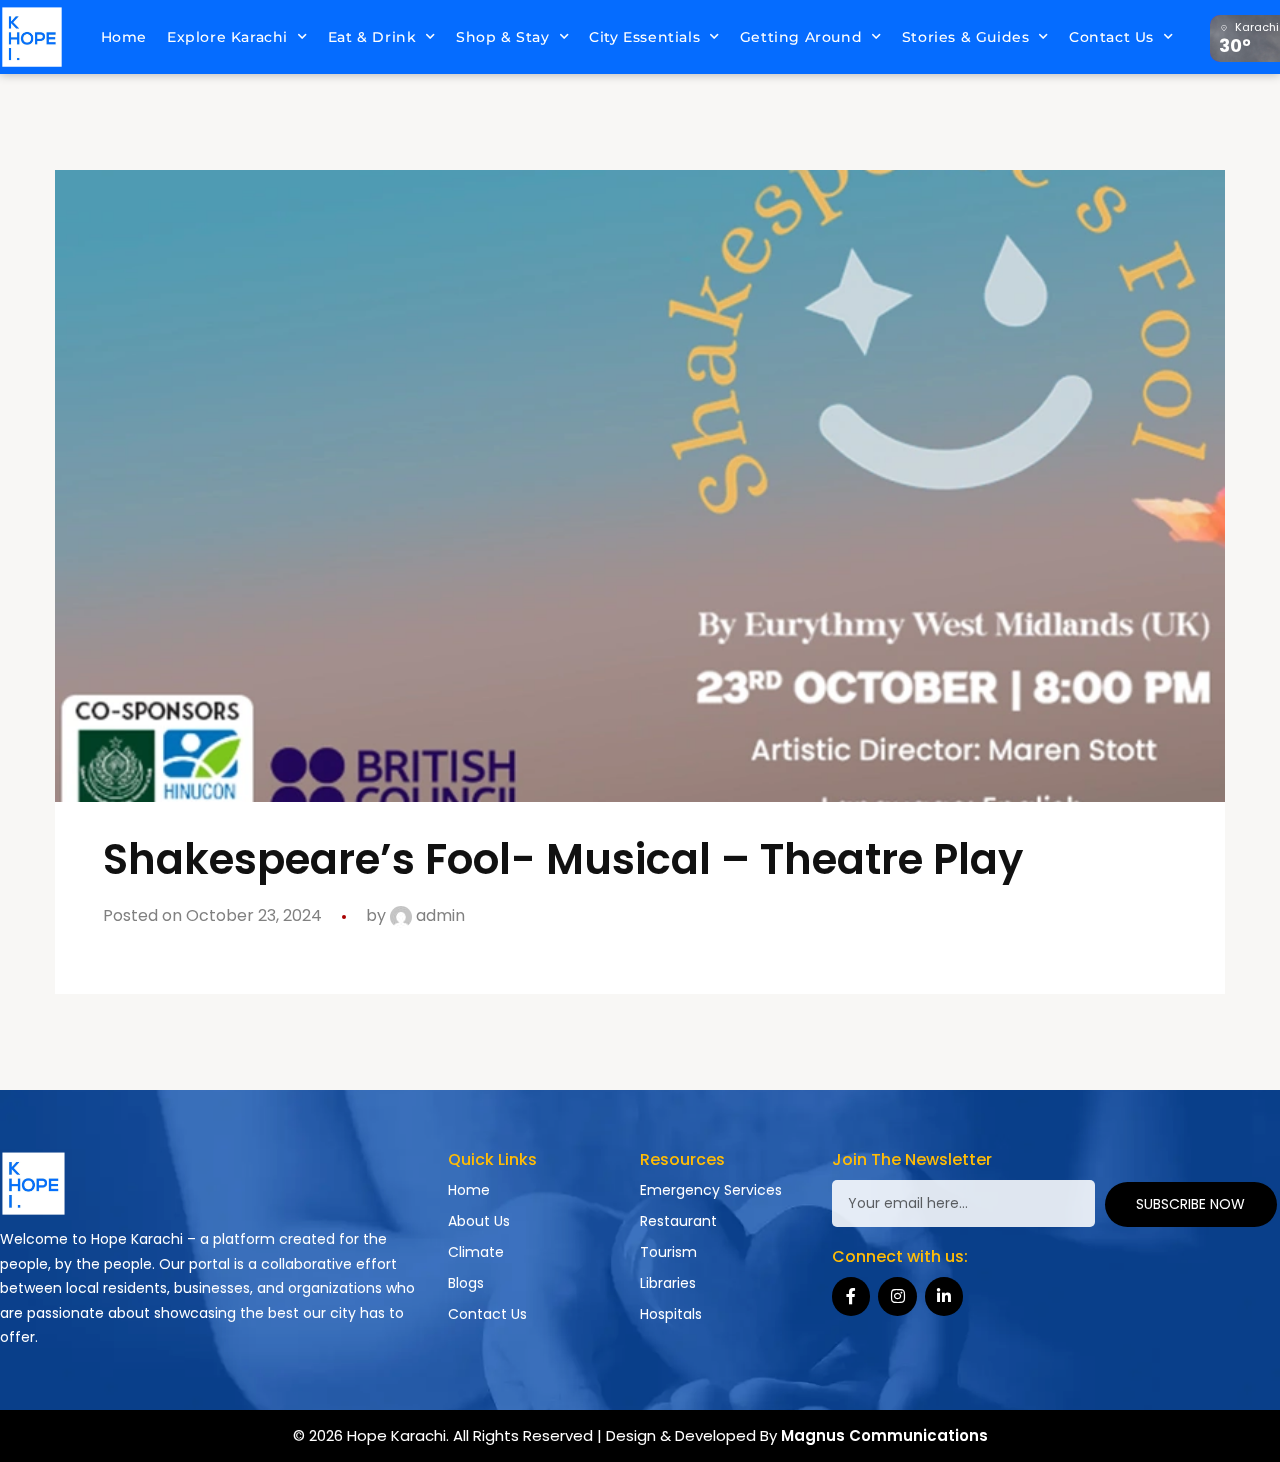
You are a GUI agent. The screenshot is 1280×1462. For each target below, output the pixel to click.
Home (124, 37)
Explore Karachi (227, 37)
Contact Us (1111, 37)
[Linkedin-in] (944, 1296)
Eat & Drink (372, 37)
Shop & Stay (503, 37)
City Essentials (644, 37)
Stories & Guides (966, 37)
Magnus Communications (884, 1435)
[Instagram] (897, 1296)
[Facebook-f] (851, 1296)
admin (438, 915)
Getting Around (801, 37)
